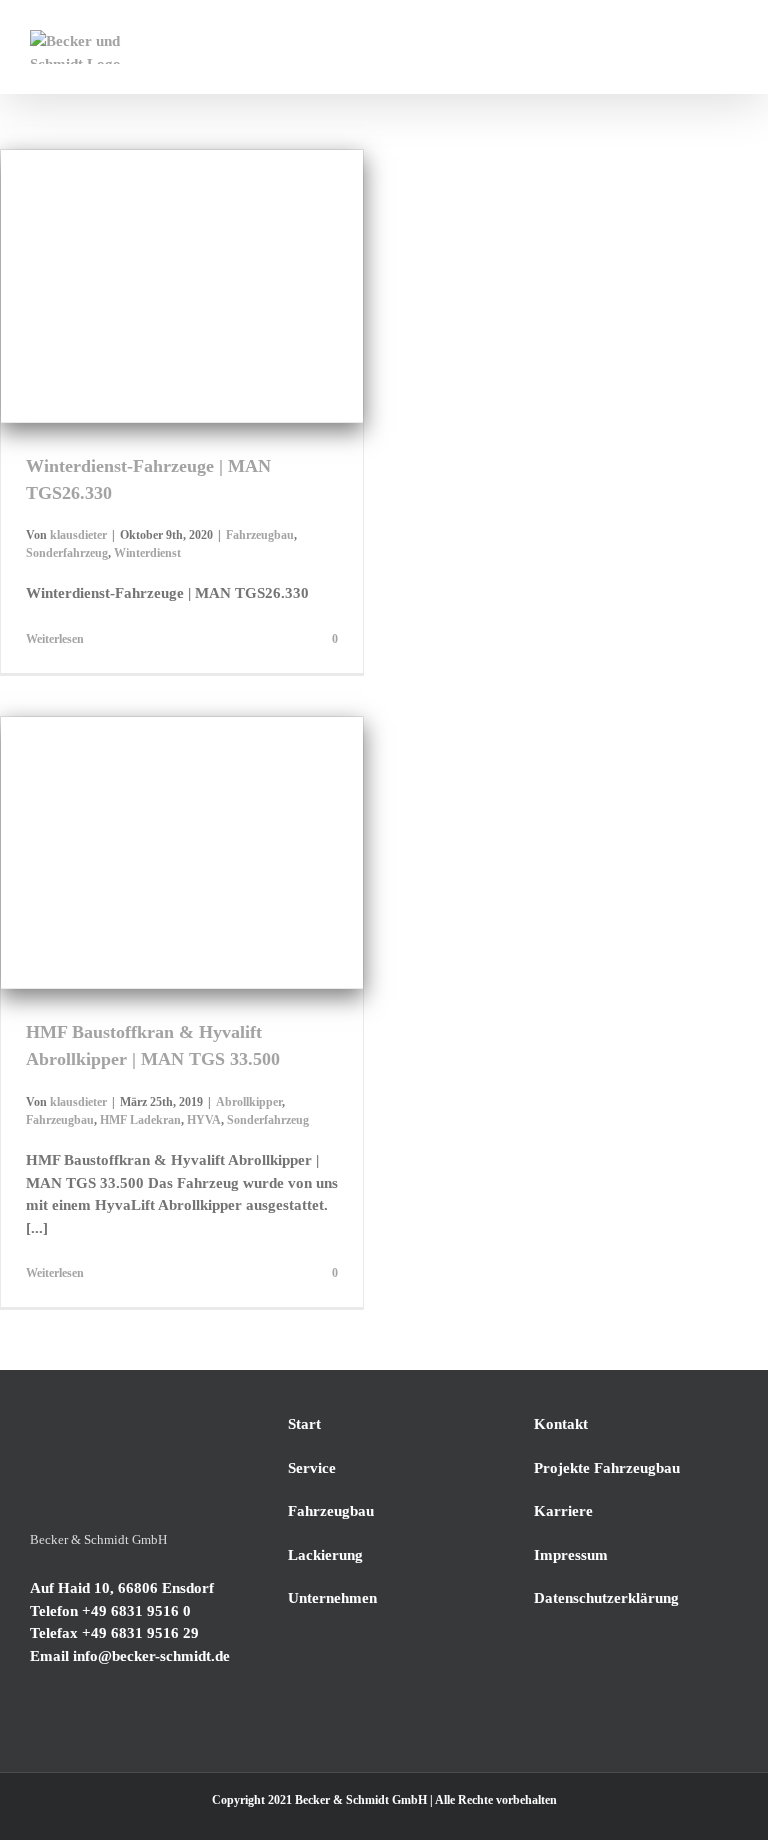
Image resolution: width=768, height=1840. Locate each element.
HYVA (297, 895)
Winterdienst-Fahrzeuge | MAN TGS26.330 (157, 243)
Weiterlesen (55, 639)
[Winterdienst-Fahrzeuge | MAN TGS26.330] (182, 286)
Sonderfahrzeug (182, 337)
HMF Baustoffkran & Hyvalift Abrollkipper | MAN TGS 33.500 (157, 801)
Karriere (563, 1511)
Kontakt (561, 1424)
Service (312, 1468)
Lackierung (325, 1555)
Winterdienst (262, 337)
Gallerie (206, 243)
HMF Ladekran (233, 895)
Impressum (571, 1555)
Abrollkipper (80, 895)
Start (304, 1424)
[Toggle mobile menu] (730, 40)
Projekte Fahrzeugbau (607, 1468)
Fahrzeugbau (101, 337)
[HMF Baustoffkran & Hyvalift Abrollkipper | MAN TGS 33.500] (182, 853)
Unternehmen (332, 1598)
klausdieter (78, 535)
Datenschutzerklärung (606, 1598)
